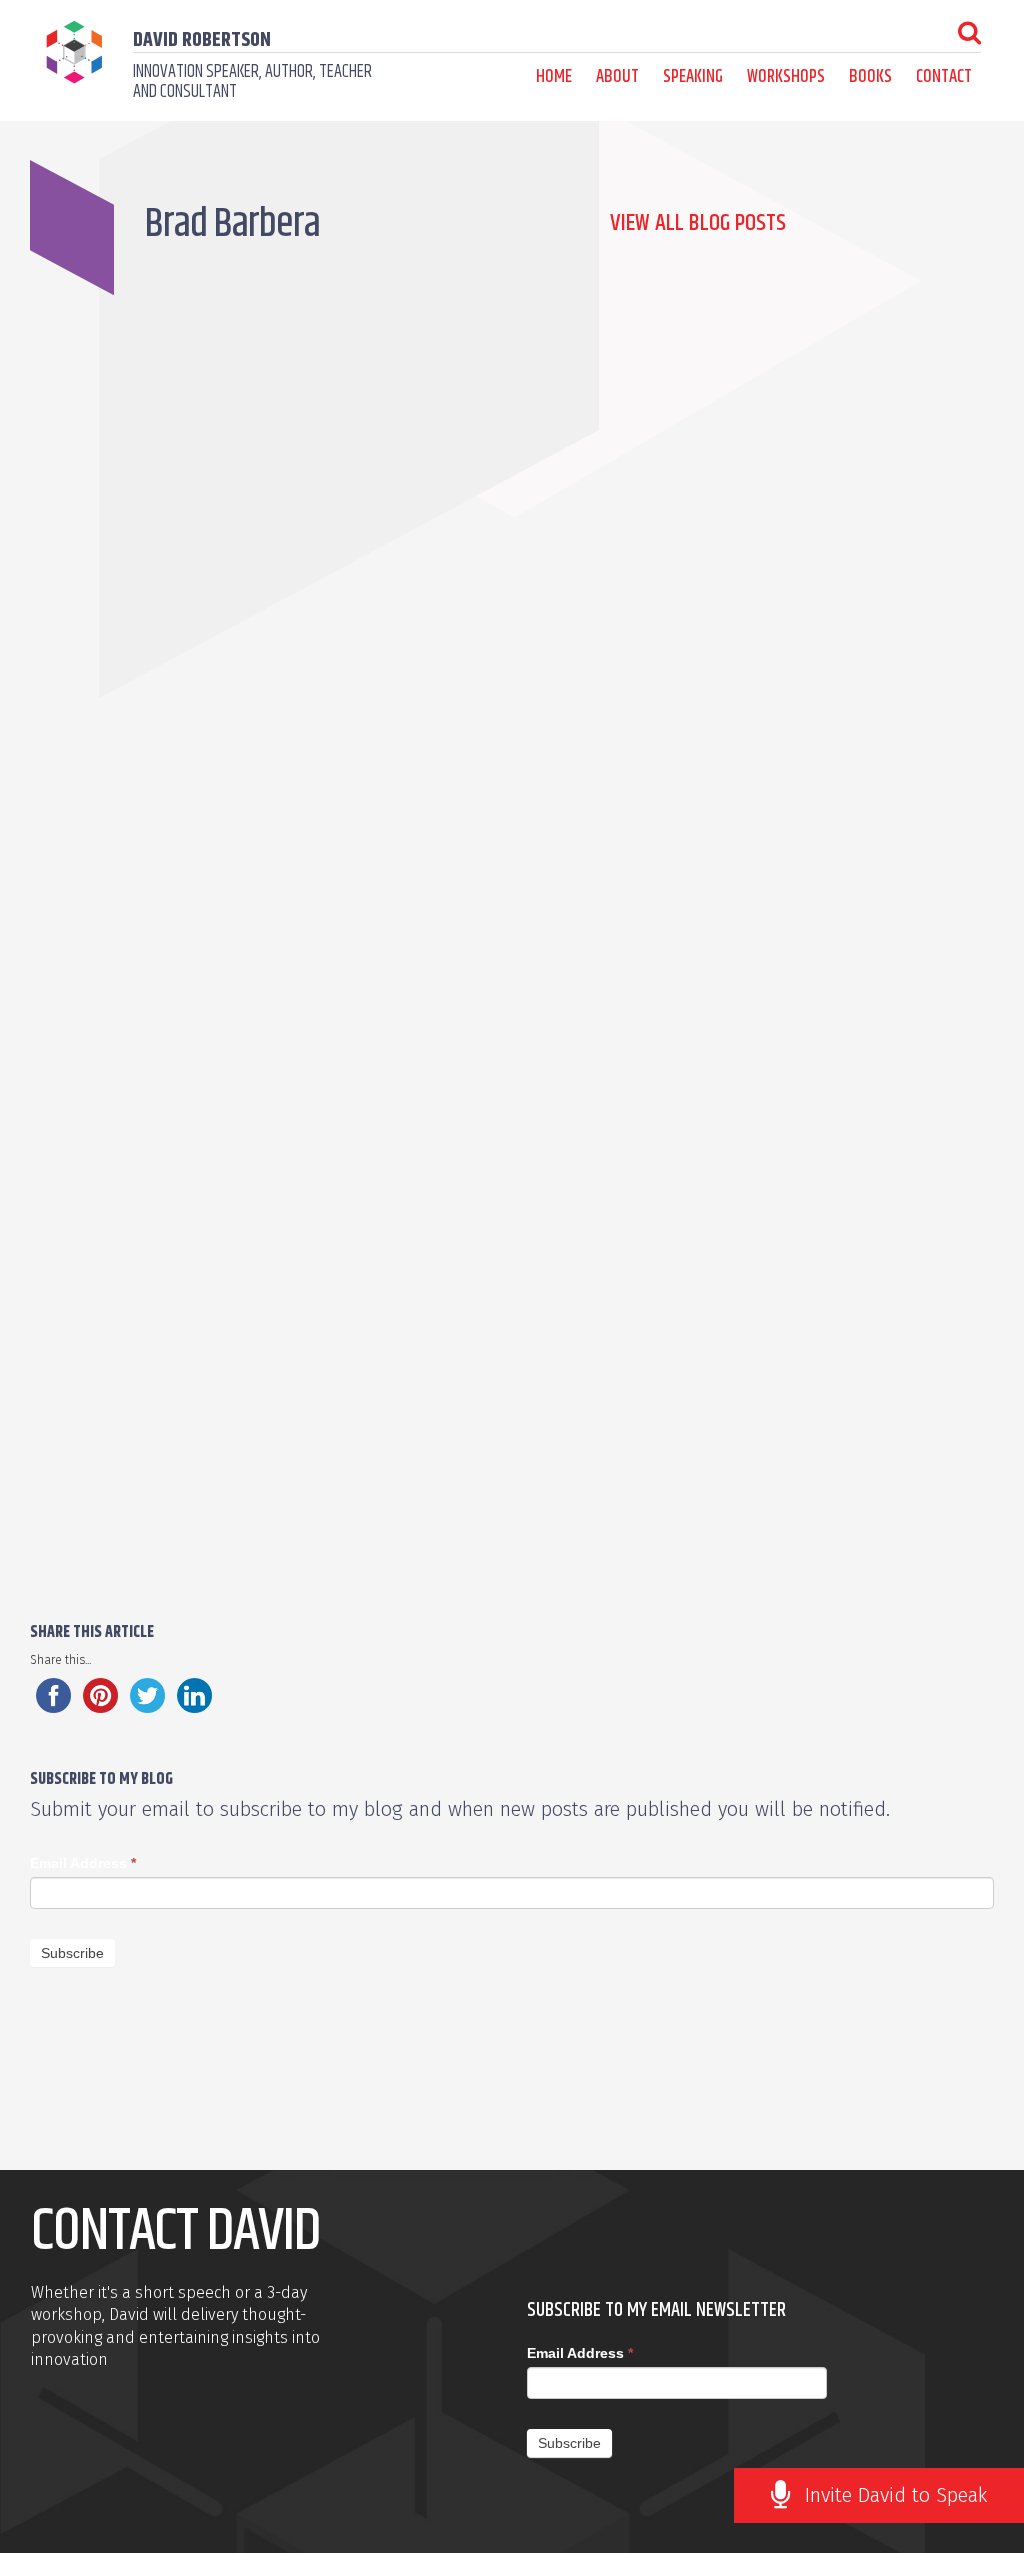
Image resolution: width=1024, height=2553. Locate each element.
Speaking (693, 77)
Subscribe (72, 1953)
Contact (944, 77)
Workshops (786, 77)
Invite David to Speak (896, 2495)
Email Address (83, 1863)
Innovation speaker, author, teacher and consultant (252, 82)
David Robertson (202, 40)
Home (554, 77)
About (617, 77)
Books (870, 77)
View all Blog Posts (698, 223)
